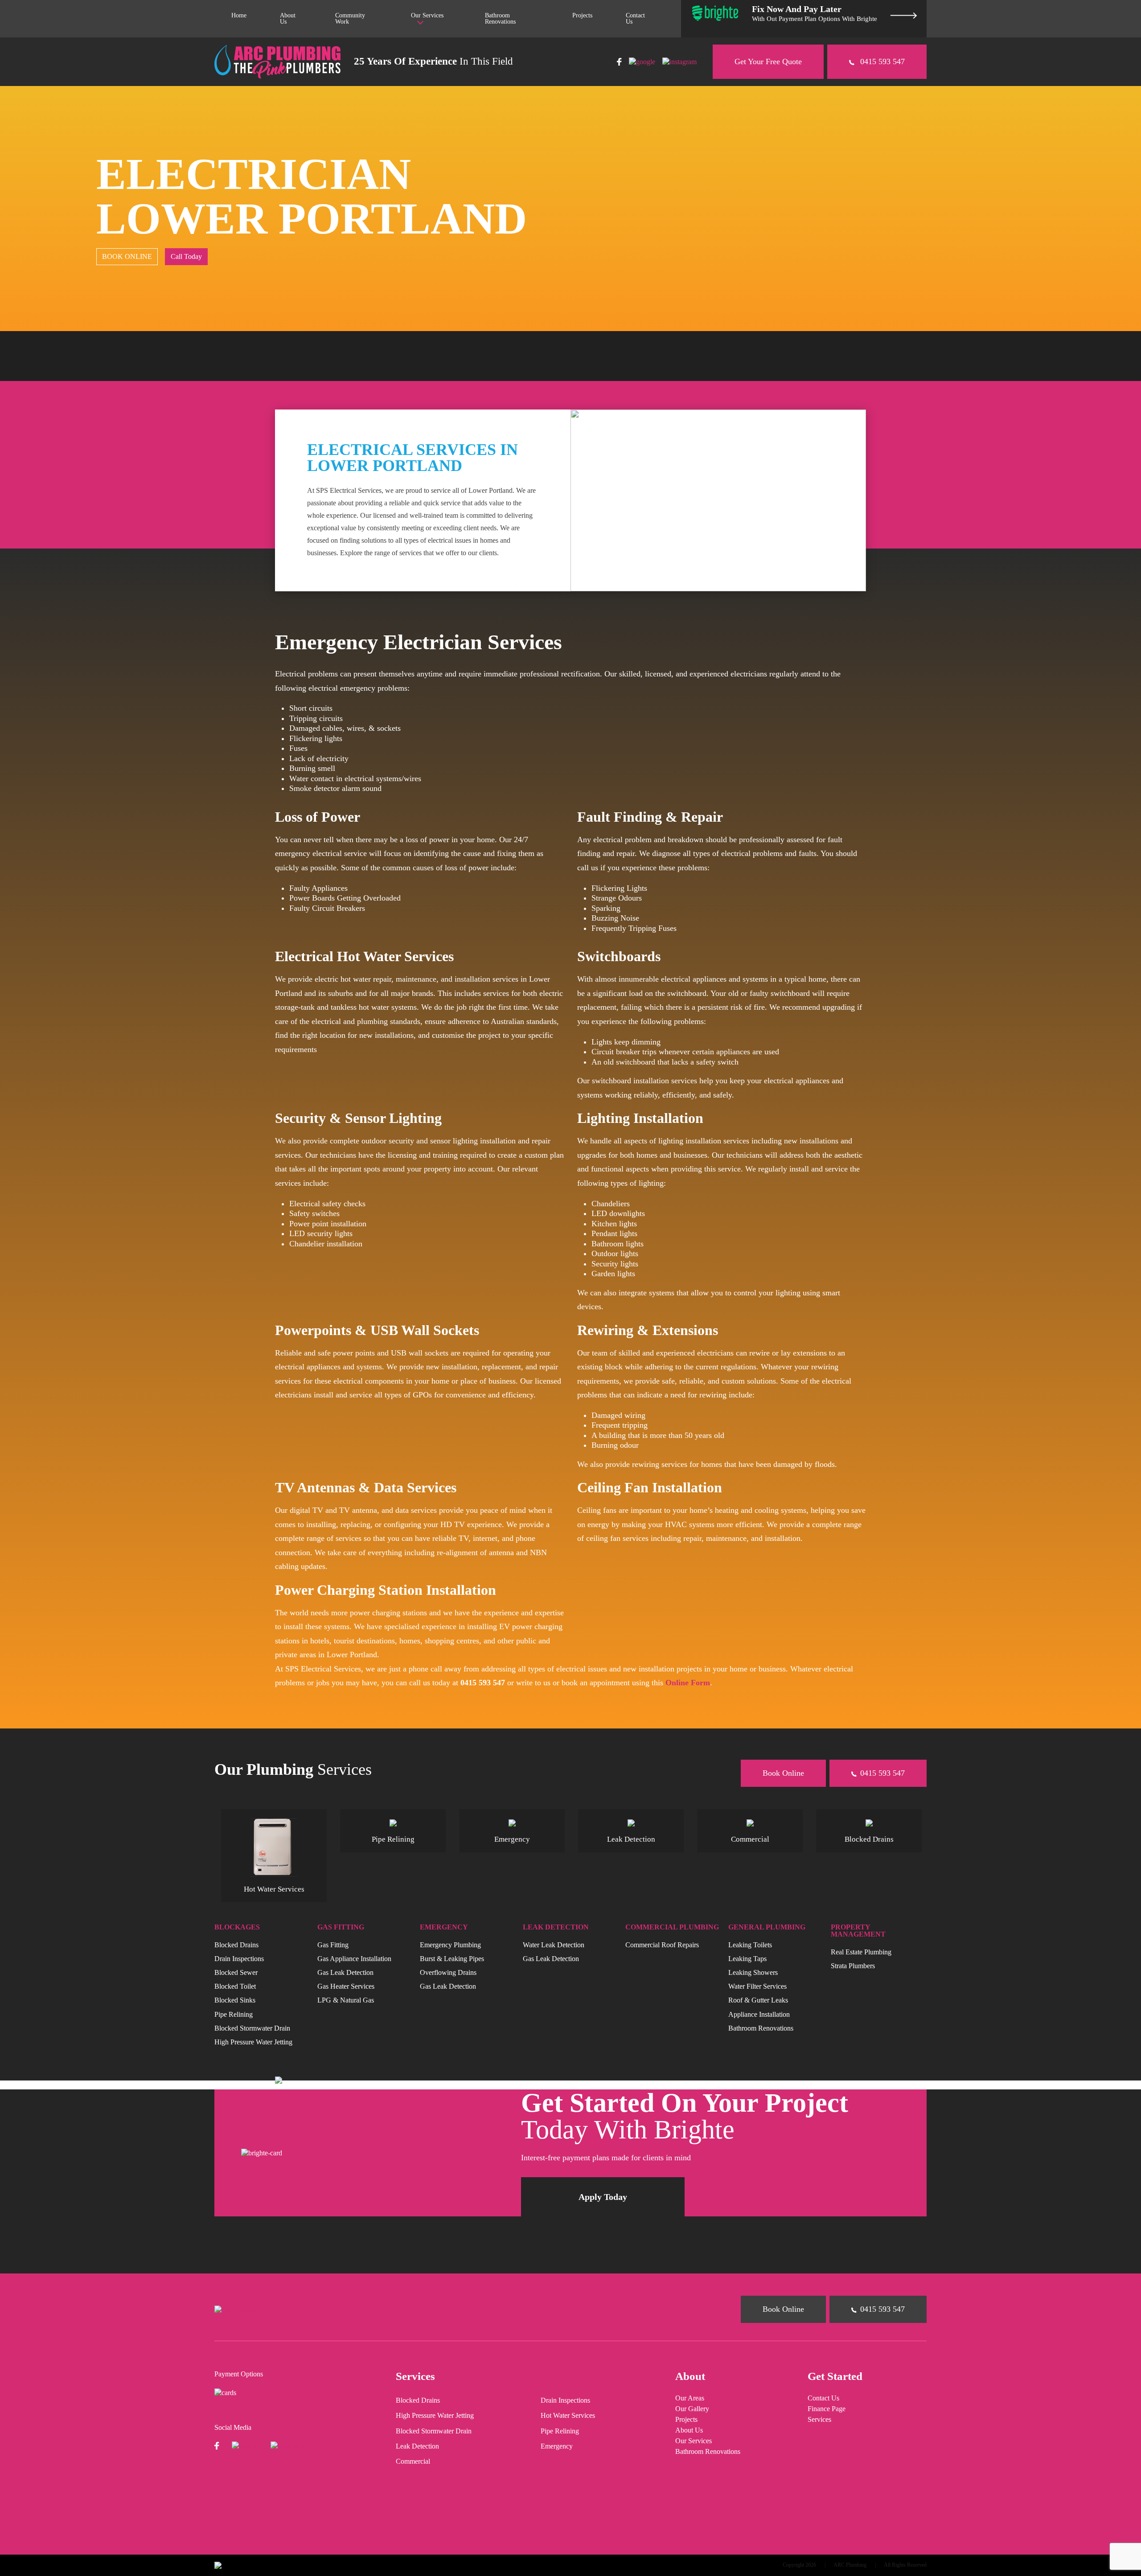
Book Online (783, 1773)
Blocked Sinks (235, 2000)
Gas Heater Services (346, 1986)
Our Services (427, 15)
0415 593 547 (881, 61)
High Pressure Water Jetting (253, 2042)
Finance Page (827, 2409)
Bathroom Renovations (500, 18)
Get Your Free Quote (768, 61)
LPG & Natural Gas (346, 2000)
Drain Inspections (239, 1958)
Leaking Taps (747, 1958)
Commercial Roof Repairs (662, 1944)
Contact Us (635, 18)
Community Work (350, 18)
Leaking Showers (753, 1972)
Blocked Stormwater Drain (252, 2028)
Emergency (557, 2446)
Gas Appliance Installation (354, 1958)
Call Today (186, 256)
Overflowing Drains (448, 1972)
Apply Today (603, 2197)
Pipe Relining (234, 2014)
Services (819, 2420)
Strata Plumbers (853, 1965)
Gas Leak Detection (345, 1972)
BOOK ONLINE (127, 256)
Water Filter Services (757, 1986)
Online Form (688, 1683)
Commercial (413, 2461)
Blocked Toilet (235, 1986)
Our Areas (690, 2398)
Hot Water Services (568, 2416)
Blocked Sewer (236, 1972)
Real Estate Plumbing (861, 1951)
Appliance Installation (759, 2014)
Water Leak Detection (554, 1944)
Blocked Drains (236, 1944)
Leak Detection (417, 2446)
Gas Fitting (333, 1944)
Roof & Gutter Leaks (758, 2000)
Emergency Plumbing (450, 1944)
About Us (288, 18)
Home (239, 15)
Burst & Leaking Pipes (452, 1958)
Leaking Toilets (750, 1944)
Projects (582, 15)
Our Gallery (692, 2409)
